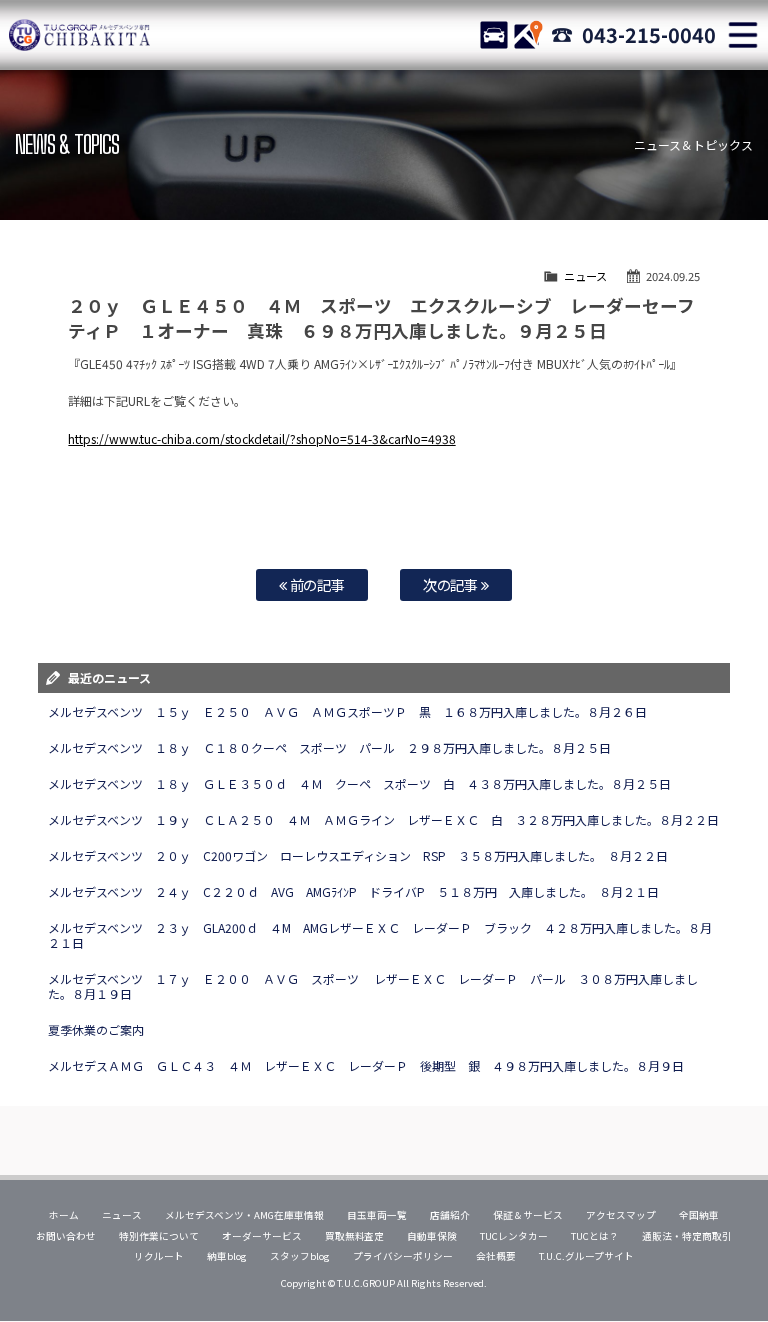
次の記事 (452, 584)
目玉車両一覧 (377, 1215)
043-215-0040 (649, 34)
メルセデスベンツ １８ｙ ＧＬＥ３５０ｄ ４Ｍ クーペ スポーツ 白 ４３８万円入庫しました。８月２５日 (359, 783)
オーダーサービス (262, 1236)
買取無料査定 (355, 1236)
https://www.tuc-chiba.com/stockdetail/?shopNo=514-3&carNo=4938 (261, 438)
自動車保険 (432, 1236)
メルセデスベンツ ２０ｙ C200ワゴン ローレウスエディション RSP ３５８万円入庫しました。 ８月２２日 (357, 855)
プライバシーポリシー (403, 1256)
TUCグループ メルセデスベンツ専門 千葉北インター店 (80, 35)
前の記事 (316, 584)
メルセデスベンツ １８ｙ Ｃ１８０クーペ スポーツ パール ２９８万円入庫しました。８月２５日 (329, 747)
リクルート (159, 1256)
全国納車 (699, 1215)
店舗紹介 (450, 1215)
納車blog (227, 1256)
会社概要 (496, 1256)
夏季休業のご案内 (96, 1029)
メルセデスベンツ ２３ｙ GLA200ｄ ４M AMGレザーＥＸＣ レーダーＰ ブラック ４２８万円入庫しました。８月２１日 (379, 935)
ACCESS (528, 35)
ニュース (585, 276)
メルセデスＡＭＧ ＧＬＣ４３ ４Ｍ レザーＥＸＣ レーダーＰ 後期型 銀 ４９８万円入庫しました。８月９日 (365, 1065)
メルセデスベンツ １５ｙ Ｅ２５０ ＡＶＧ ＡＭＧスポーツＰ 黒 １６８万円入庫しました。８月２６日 (347, 711)
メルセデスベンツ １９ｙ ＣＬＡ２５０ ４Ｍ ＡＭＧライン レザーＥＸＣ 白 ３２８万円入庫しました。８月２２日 (383, 819)
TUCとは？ (595, 1236)
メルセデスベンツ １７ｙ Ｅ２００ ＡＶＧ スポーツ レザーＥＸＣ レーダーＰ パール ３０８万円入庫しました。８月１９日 (372, 986)
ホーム (64, 1215)
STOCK (494, 35)
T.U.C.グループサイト (586, 1256)
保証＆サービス (528, 1215)
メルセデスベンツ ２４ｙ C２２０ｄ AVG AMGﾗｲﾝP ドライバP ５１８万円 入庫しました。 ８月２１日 (359, 891)
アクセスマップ (621, 1215)
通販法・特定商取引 (687, 1236)
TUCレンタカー (514, 1236)
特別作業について (159, 1236)
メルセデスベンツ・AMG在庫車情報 (244, 1215)
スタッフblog (300, 1256)
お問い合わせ (66, 1236)
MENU (743, 35)
